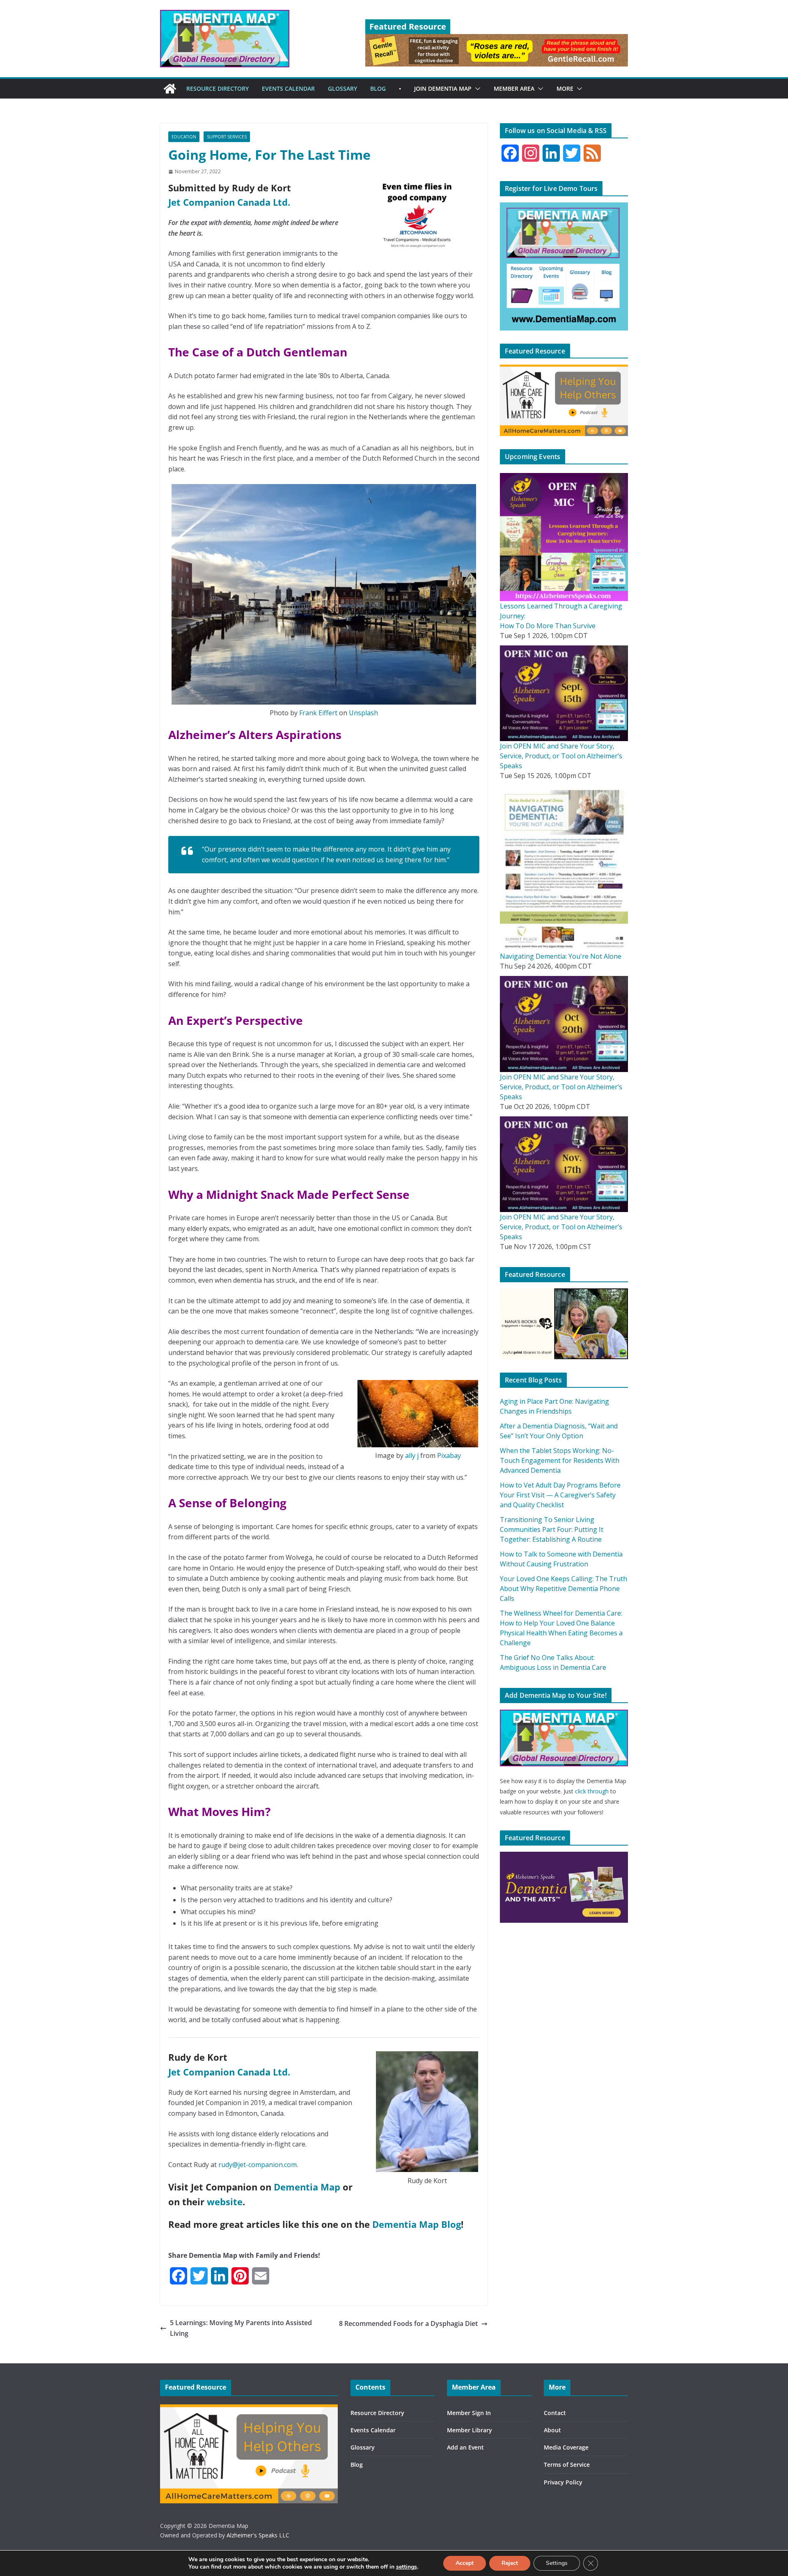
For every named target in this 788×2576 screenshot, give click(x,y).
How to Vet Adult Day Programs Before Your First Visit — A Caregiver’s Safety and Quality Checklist (560, 1495)
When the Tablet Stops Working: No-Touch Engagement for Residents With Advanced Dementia (560, 1460)
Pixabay (449, 1456)
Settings (557, 2563)
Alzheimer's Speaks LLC (258, 2535)
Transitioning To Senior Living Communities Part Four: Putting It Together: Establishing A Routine (552, 1529)
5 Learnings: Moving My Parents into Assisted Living (241, 2328)
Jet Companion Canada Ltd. (229, 202)
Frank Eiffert (318, 713)
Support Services (227, 137)
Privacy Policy (563, 2482)
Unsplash (363, 713)
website (225, 2202)
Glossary (363, 2447)
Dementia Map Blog (417, 2224)
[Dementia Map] (170, 89)
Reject (510, 2563)
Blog (357, 2465)
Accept (465, 2563)
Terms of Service (567, 2465)
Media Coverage (566, 2447)
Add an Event (465, 2447)
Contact (555, 2413)
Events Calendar (373, 2430)
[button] (476, 89)
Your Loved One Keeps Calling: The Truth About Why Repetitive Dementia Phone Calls (564, 1589)
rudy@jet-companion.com (258, 2165)
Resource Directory (377, 2413)
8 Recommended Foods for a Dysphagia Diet (408, 2323)
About (552, 2430)
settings (407, 2567)
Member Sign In (469, 2413)
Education (184, 137)
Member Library (470, 2430)
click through (592, 1791)
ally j (412, 1456)
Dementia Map (307, 2187)
